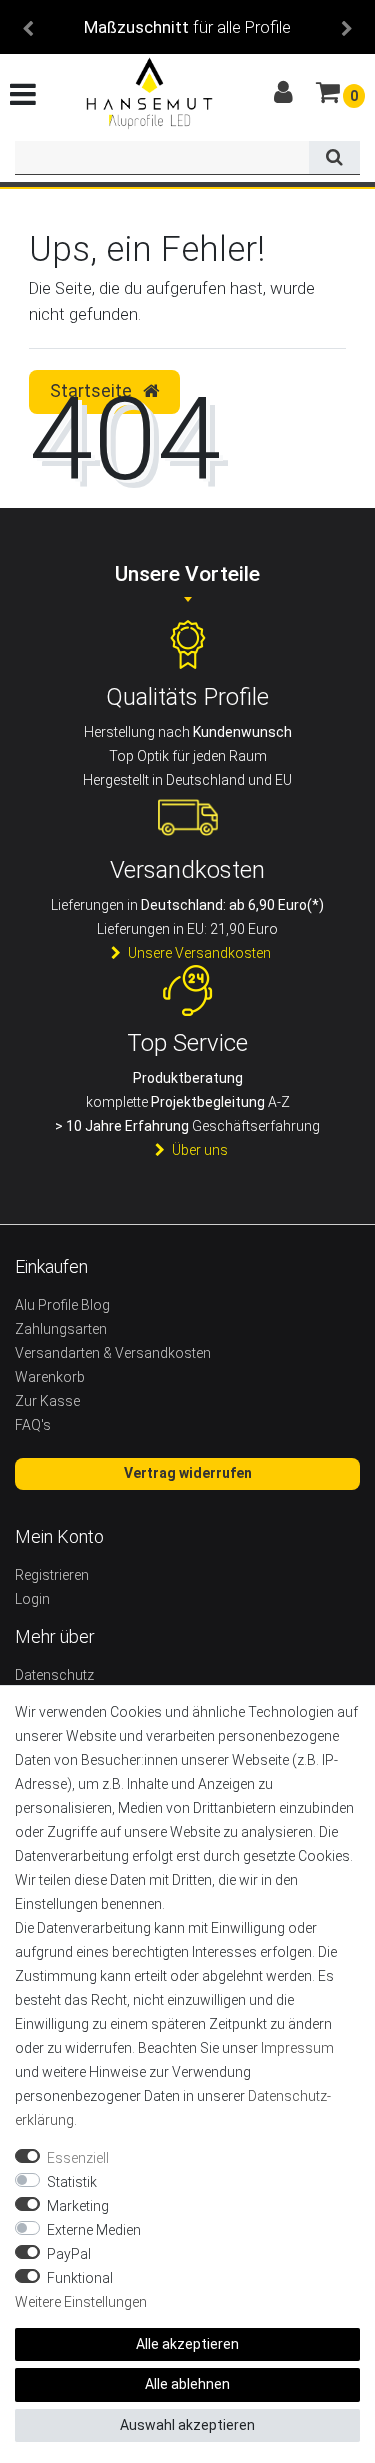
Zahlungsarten (61, 1329)
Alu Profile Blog (62, 1305)
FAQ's (33, 1425)
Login (32, 1599)
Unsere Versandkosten (199, 953)
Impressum (297, 2048)
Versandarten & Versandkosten (113, 1353)
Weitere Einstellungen (81, 2302)
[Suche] (334, 158)
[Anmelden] (285, 93)
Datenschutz (54, 1675)
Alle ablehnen (187, 2384)
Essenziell (78, 2158)
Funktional (80, 2278)
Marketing (78, 2206)
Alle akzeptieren (187, 2344)
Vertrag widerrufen (188, 1473)
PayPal (69, 2254)
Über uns (200, 1150)
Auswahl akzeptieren (187, 2425)
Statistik (72, 2182)
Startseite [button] (93, 391)
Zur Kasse (47, 1401)
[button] (28, 27)
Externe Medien (94, 2230)
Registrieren (52, 1575)
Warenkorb (50, 1377)
